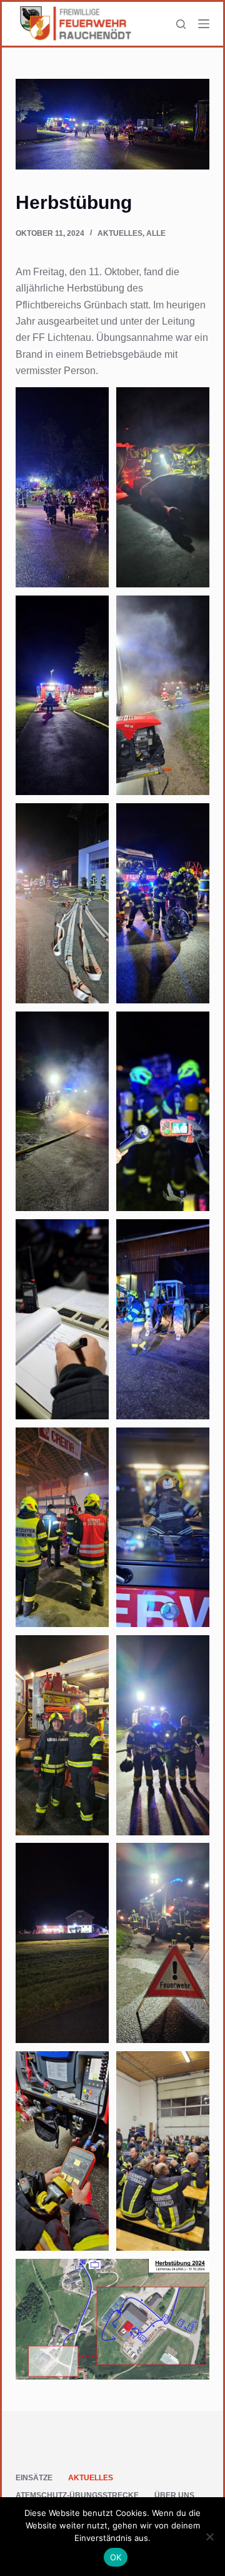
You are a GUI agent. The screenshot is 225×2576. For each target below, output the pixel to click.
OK (116, 2557)
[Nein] (209, 2537)
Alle (156, 233)
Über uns (174, 2495)
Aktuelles (120, 233)
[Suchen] (181, 24)
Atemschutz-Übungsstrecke (77, 2495)
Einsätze (34, 2478)
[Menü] (204, 24)
